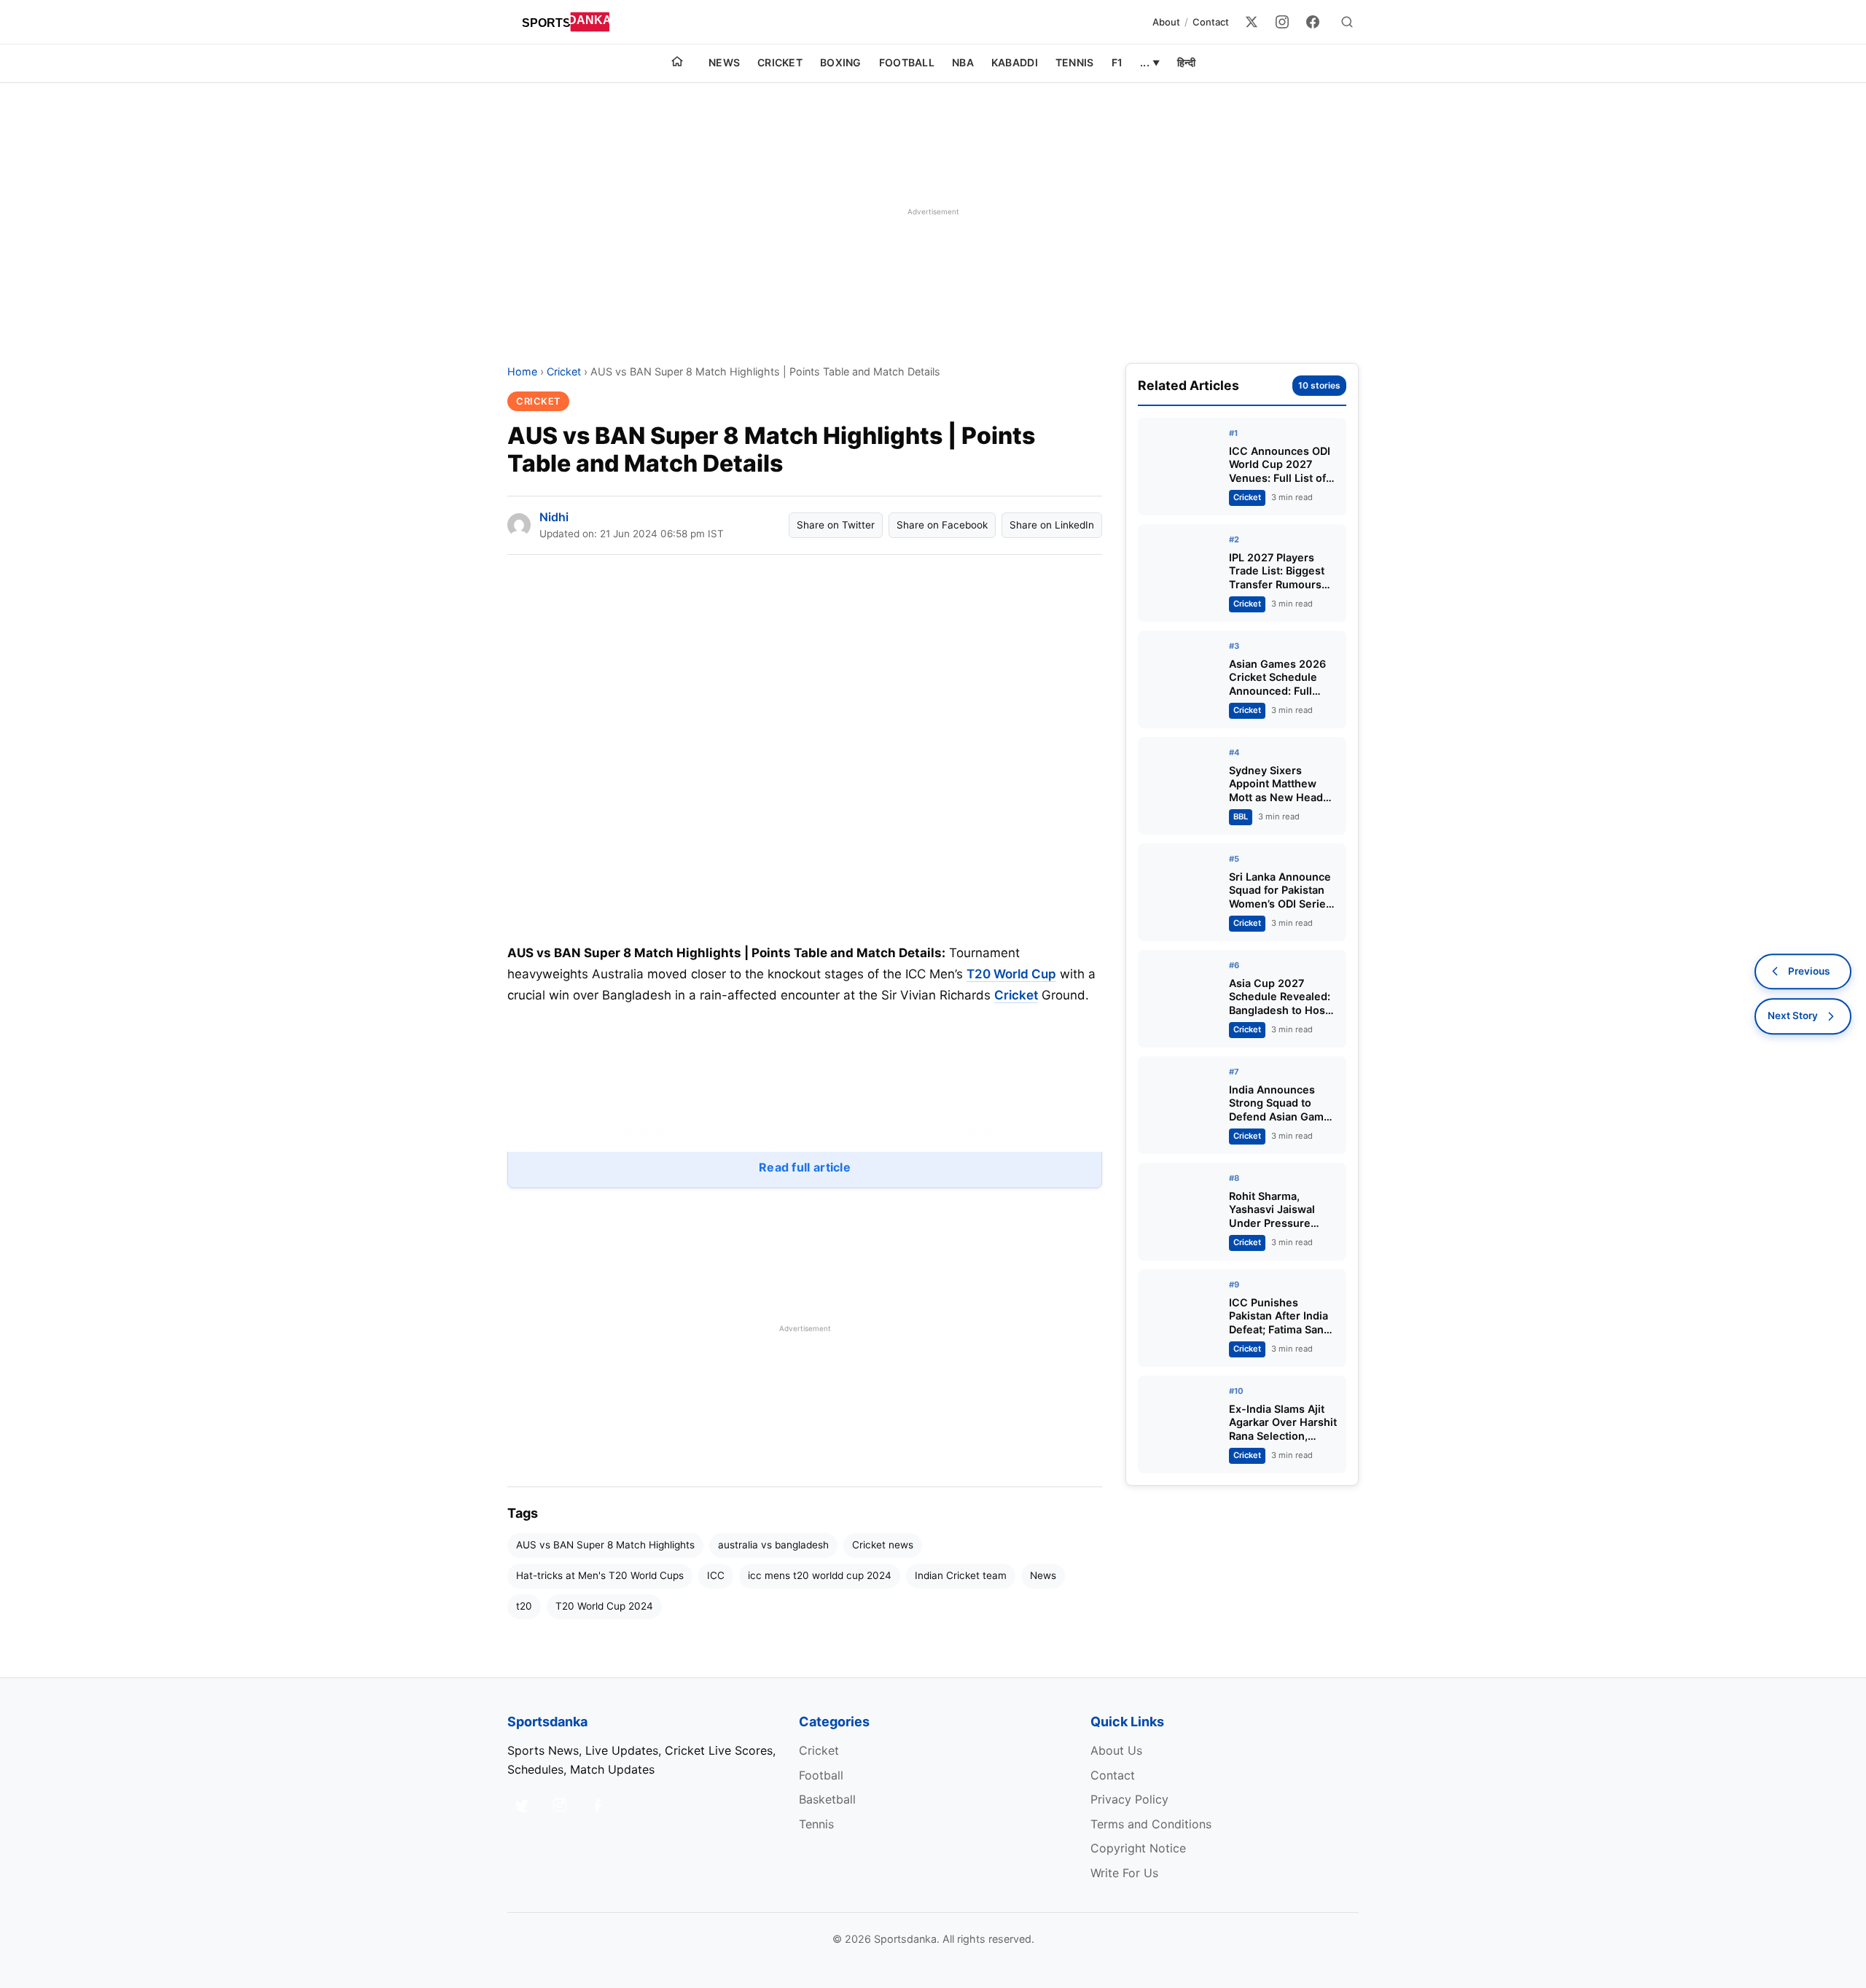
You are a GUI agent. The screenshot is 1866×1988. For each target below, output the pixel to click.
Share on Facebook (942, 525)
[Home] (677, 63)
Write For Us (1124, 1873)
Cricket (780, 62)
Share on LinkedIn (1052, 525)
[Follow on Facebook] (598, 1805)
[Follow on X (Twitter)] (522, 1805)
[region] (933, 211)
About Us (1116, 1750)
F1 (1117, 62)
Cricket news (883, 1545)
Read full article (805, 1167)
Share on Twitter (836, 525)
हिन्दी (1186, 62)
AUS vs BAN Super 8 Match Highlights (605, 1545)
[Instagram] (1282, 22)
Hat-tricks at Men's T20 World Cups (600, 1575)
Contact (1211, 22)
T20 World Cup (1011, 974)
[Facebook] (1313, 22)
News (724, 62)
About (1166, 22)
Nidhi (554, 517)
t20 (524, 1606)
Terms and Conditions (1151, 1824)
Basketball (827, 1799)
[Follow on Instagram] (560, 1805)
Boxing (841, 62)
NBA (963, 62)
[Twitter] (1252, 22)
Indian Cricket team (961, 1575)
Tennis (1075, 62)
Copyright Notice (1138, 1848)
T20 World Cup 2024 (604, 1606)
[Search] (1347, 22)
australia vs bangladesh (773, 1545)
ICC (716, 1575)
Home (522, 371)
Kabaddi (1015, 62)
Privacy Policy (1129, 1799)
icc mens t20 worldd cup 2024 (820, 1575)
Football (907, 62)
